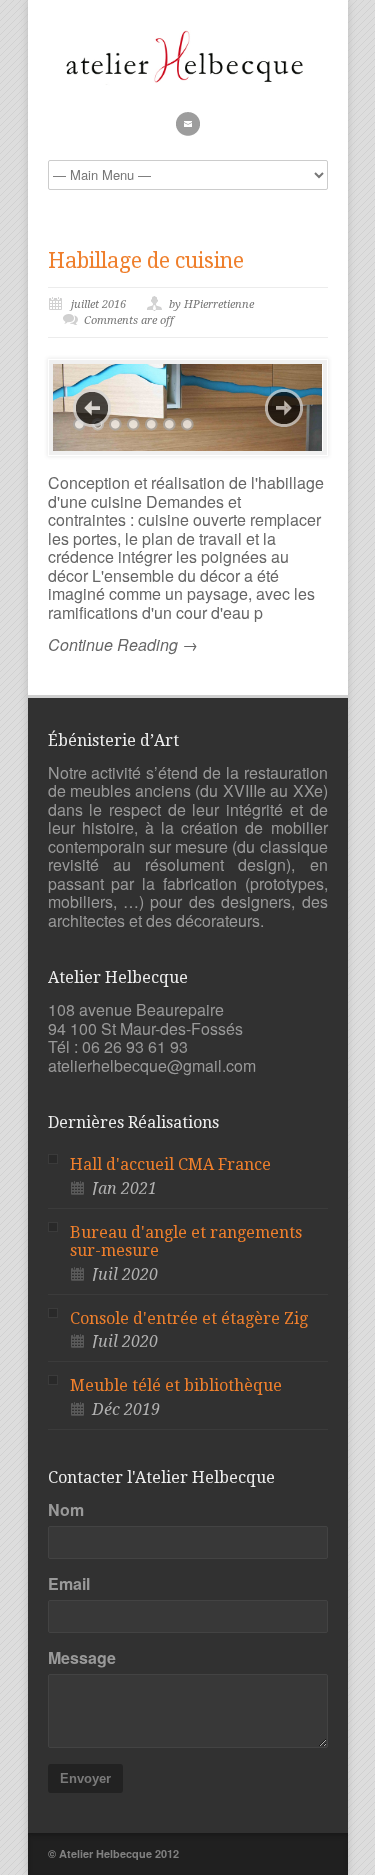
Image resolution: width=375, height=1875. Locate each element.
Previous (92, 408)
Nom (66, 1510)
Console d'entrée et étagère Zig (189, 1318)
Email (69, 1584)
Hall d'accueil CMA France (170, 1164)
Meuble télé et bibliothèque (176, 1385)
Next (284, 408)
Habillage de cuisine (146, 260)
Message (82, 1658)
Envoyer (85, 1778)
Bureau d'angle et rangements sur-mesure (186, 1242)
